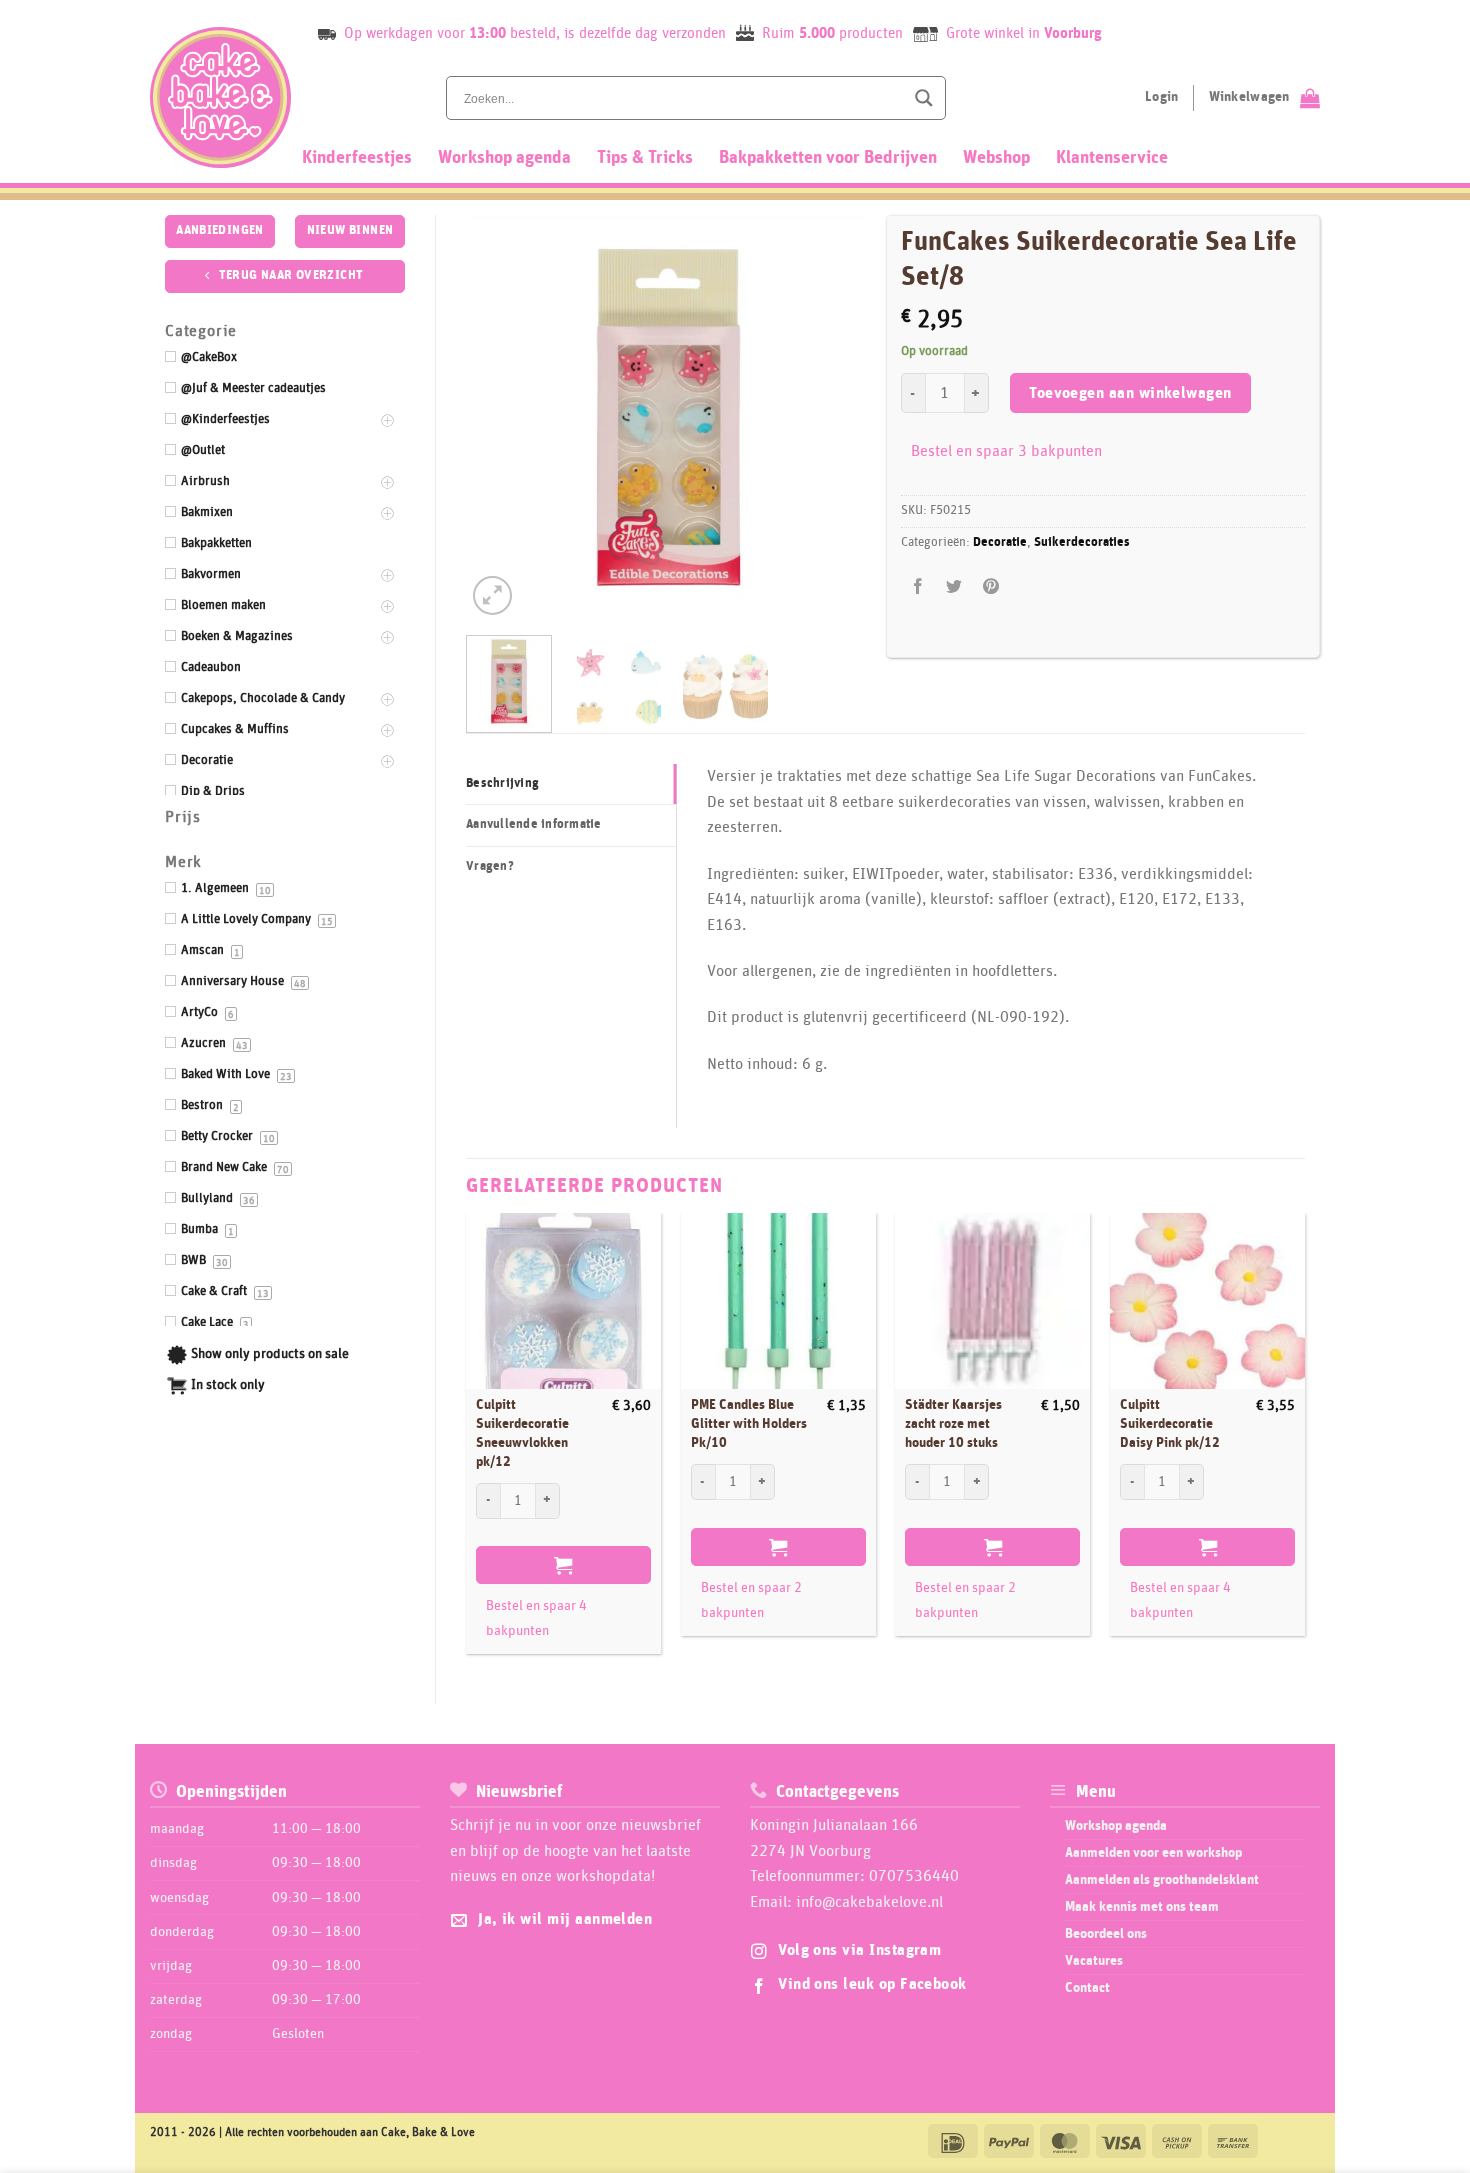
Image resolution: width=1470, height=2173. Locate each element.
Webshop (996, 158)
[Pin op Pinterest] (990, 587)
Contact (1087, 1988)
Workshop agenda (504, 158)
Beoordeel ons (1106, 1934)
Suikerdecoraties (1082, 542)
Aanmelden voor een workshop (1153, 1853)
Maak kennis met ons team (1142, 1907)
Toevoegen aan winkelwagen (1130, 393)
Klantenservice (1112, 158)
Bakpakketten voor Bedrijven (828, 158)
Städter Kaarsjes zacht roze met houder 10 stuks (953, 1423)
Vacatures (1094, 1961)
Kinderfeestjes (357, 158)
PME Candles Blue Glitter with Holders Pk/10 (749, 1423)
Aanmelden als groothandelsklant (1162, 1880)
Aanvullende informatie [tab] (534, 824)
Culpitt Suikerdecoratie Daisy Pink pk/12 (1170, 1423)
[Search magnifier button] (924, 98)
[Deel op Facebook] (918, 587)
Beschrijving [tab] (502, 783)
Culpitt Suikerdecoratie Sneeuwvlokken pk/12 (522, 1433)
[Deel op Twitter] (954, 587)
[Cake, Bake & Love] (220, 97)
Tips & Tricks (645, 158)
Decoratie (1000, 542)
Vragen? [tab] (490, 866)
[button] (492, 595)
